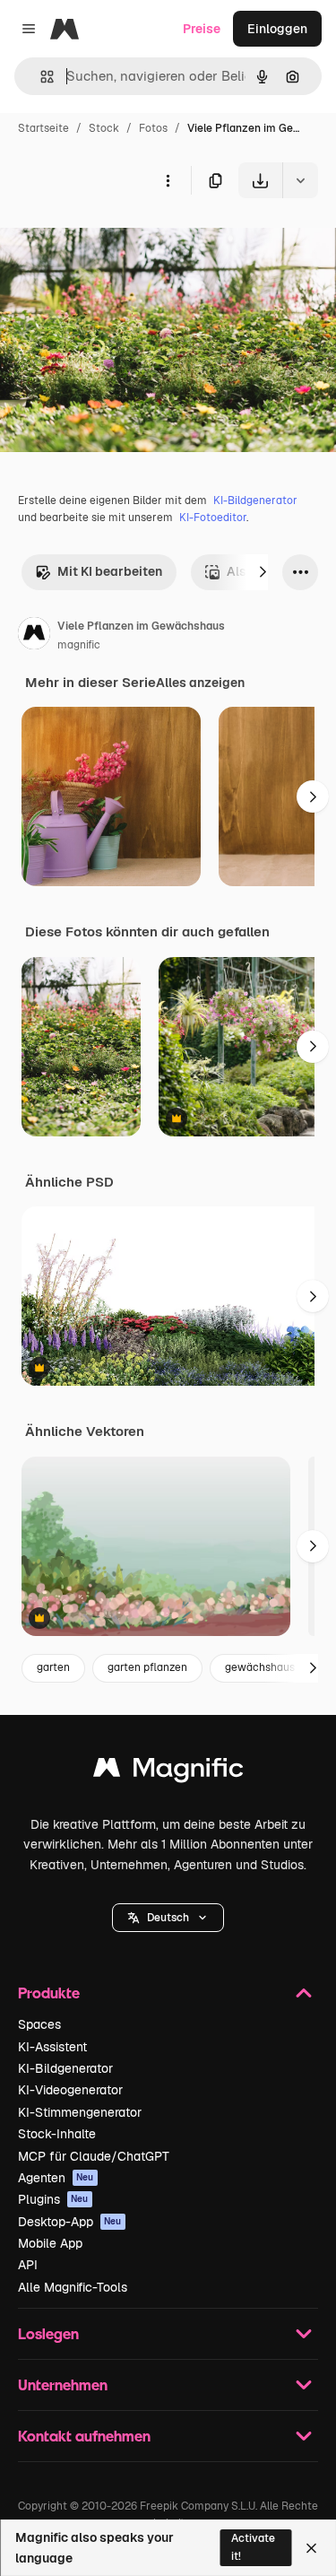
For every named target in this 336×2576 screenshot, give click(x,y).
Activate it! (253, 2547)
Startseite (43, 128)
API (28, 2265)
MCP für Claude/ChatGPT (94, 2156)
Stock (104, 128)
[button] (168, 1918)
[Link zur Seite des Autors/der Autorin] (34, 636)
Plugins (53, 2199)
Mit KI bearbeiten (110, 571)
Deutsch (168, 1918)
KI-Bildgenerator (255, 500)
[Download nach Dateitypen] (300, 180)
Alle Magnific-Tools (73, 2287)
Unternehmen (63, 2385)
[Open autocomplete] (40, 77)
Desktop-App (70, 2222)
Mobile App (50, 2243)
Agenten (56, 2178)
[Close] (311, 2548)
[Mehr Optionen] (168, 180)
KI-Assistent (52, 2047)
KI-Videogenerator (70, 2090)
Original (115, 240)
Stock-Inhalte (57, 2134)
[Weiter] (263, 572)
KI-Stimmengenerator (80, 2112)
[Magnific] (168, 1772)
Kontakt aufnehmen (84, 2436)
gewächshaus (260, 1667)
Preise (202, 29)
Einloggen (277, 29)
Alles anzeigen (200, 683)
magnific (79, 645)
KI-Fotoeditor (213, 518)
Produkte (49, 1993)
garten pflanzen (147, 1667)
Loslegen (48, 2333)
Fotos (153, 128)
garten (53, 1667)
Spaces (39, 2024)
